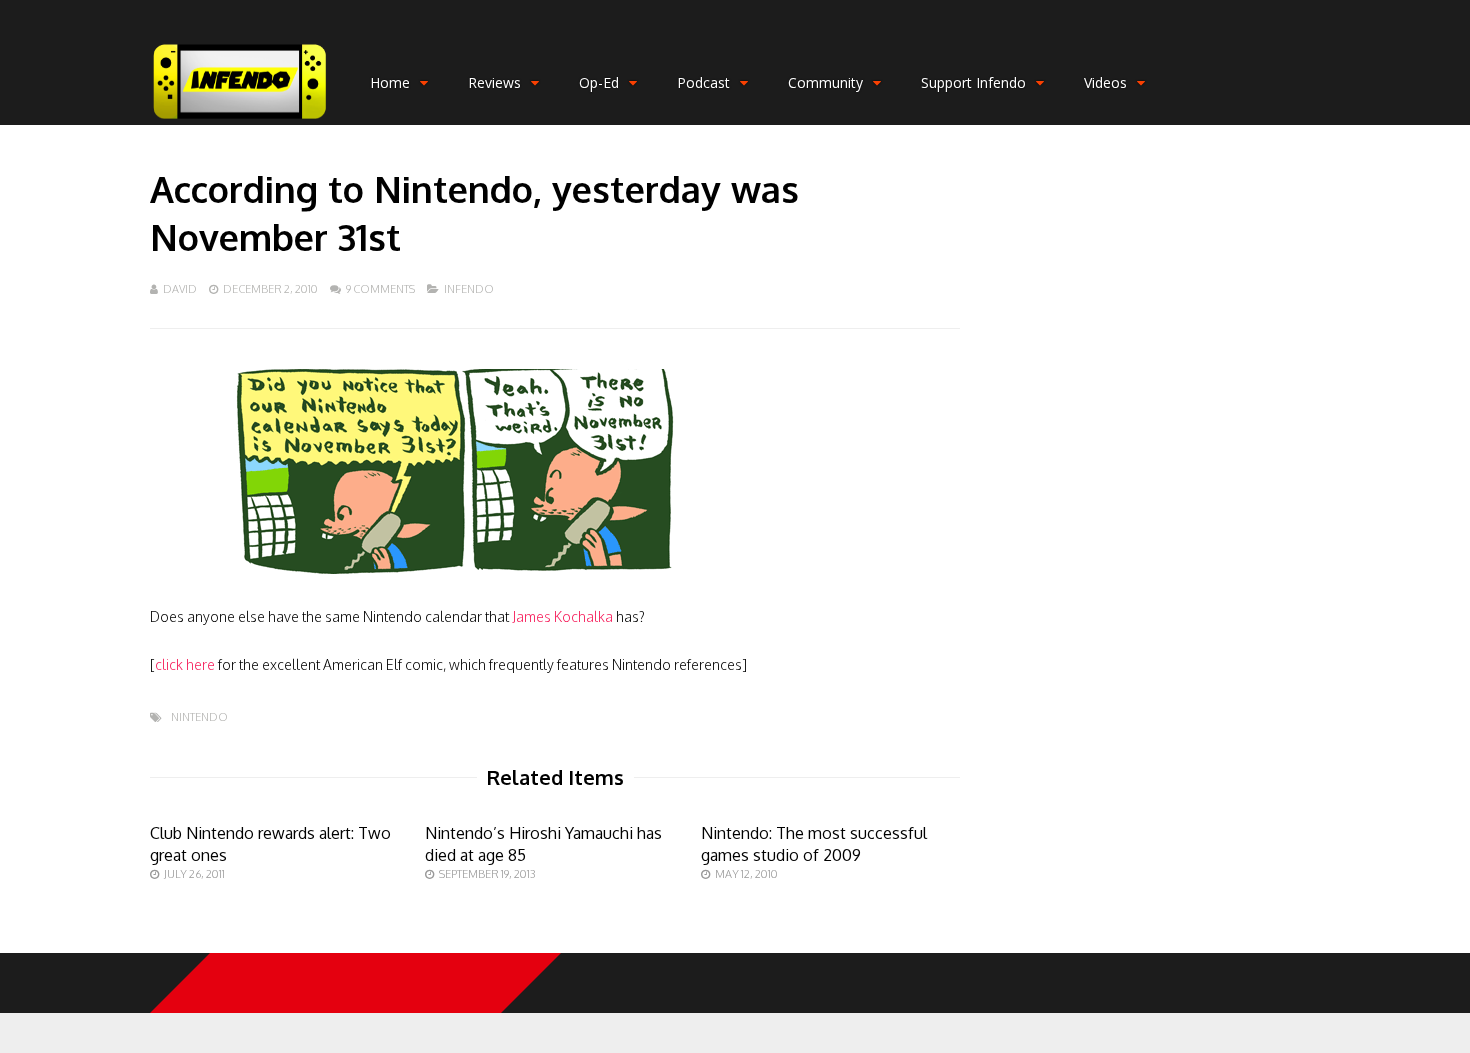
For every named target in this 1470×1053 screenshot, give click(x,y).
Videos (1105, 82)
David (180, 289)
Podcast (703, 82)
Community (825, 82)
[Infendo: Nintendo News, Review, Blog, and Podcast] (240, 120)
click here (185, 664)
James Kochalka (562, 616)
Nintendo (199, 717)
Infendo (469, 289)
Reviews (494, 82)
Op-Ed (599, 82)
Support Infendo (973, 82)
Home (390, 82)
